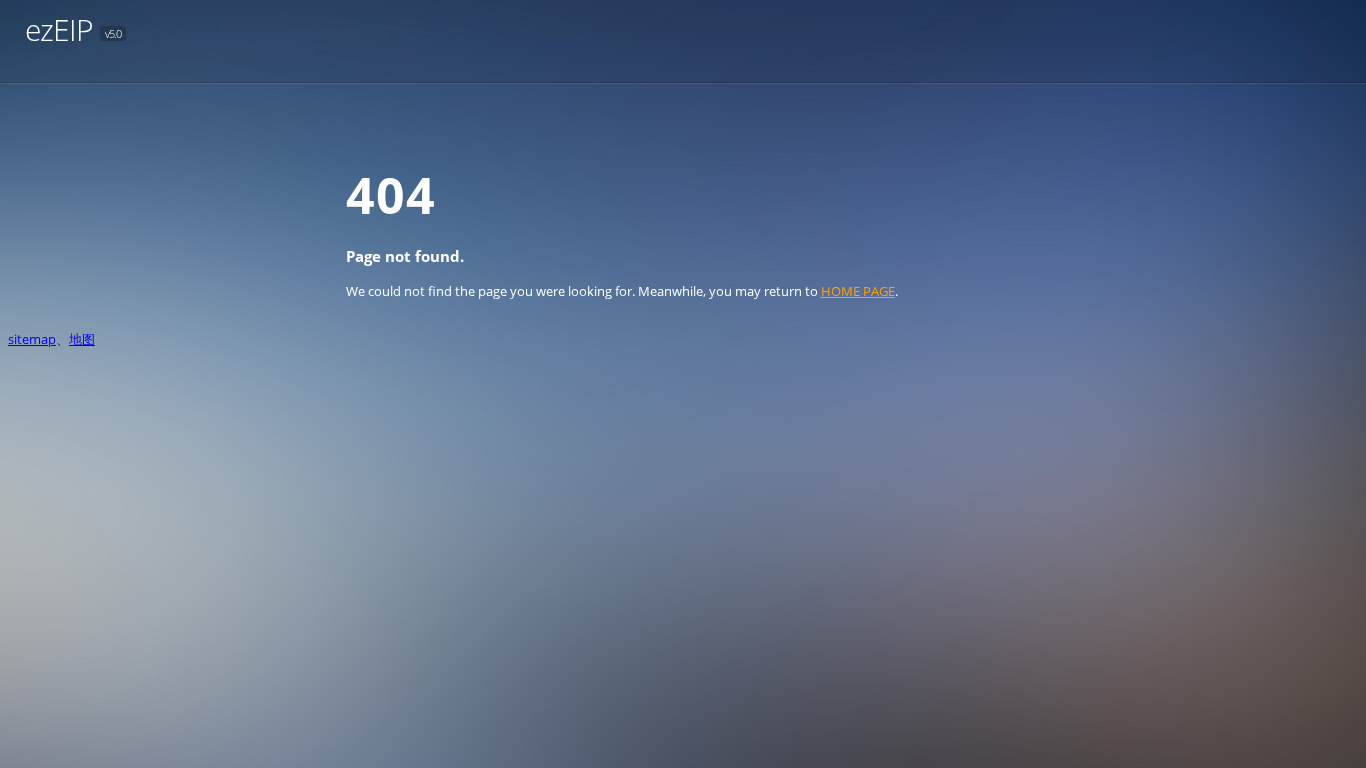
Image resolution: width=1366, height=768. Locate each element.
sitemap (32, 339)
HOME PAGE (858, 291)
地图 (82, 339)
